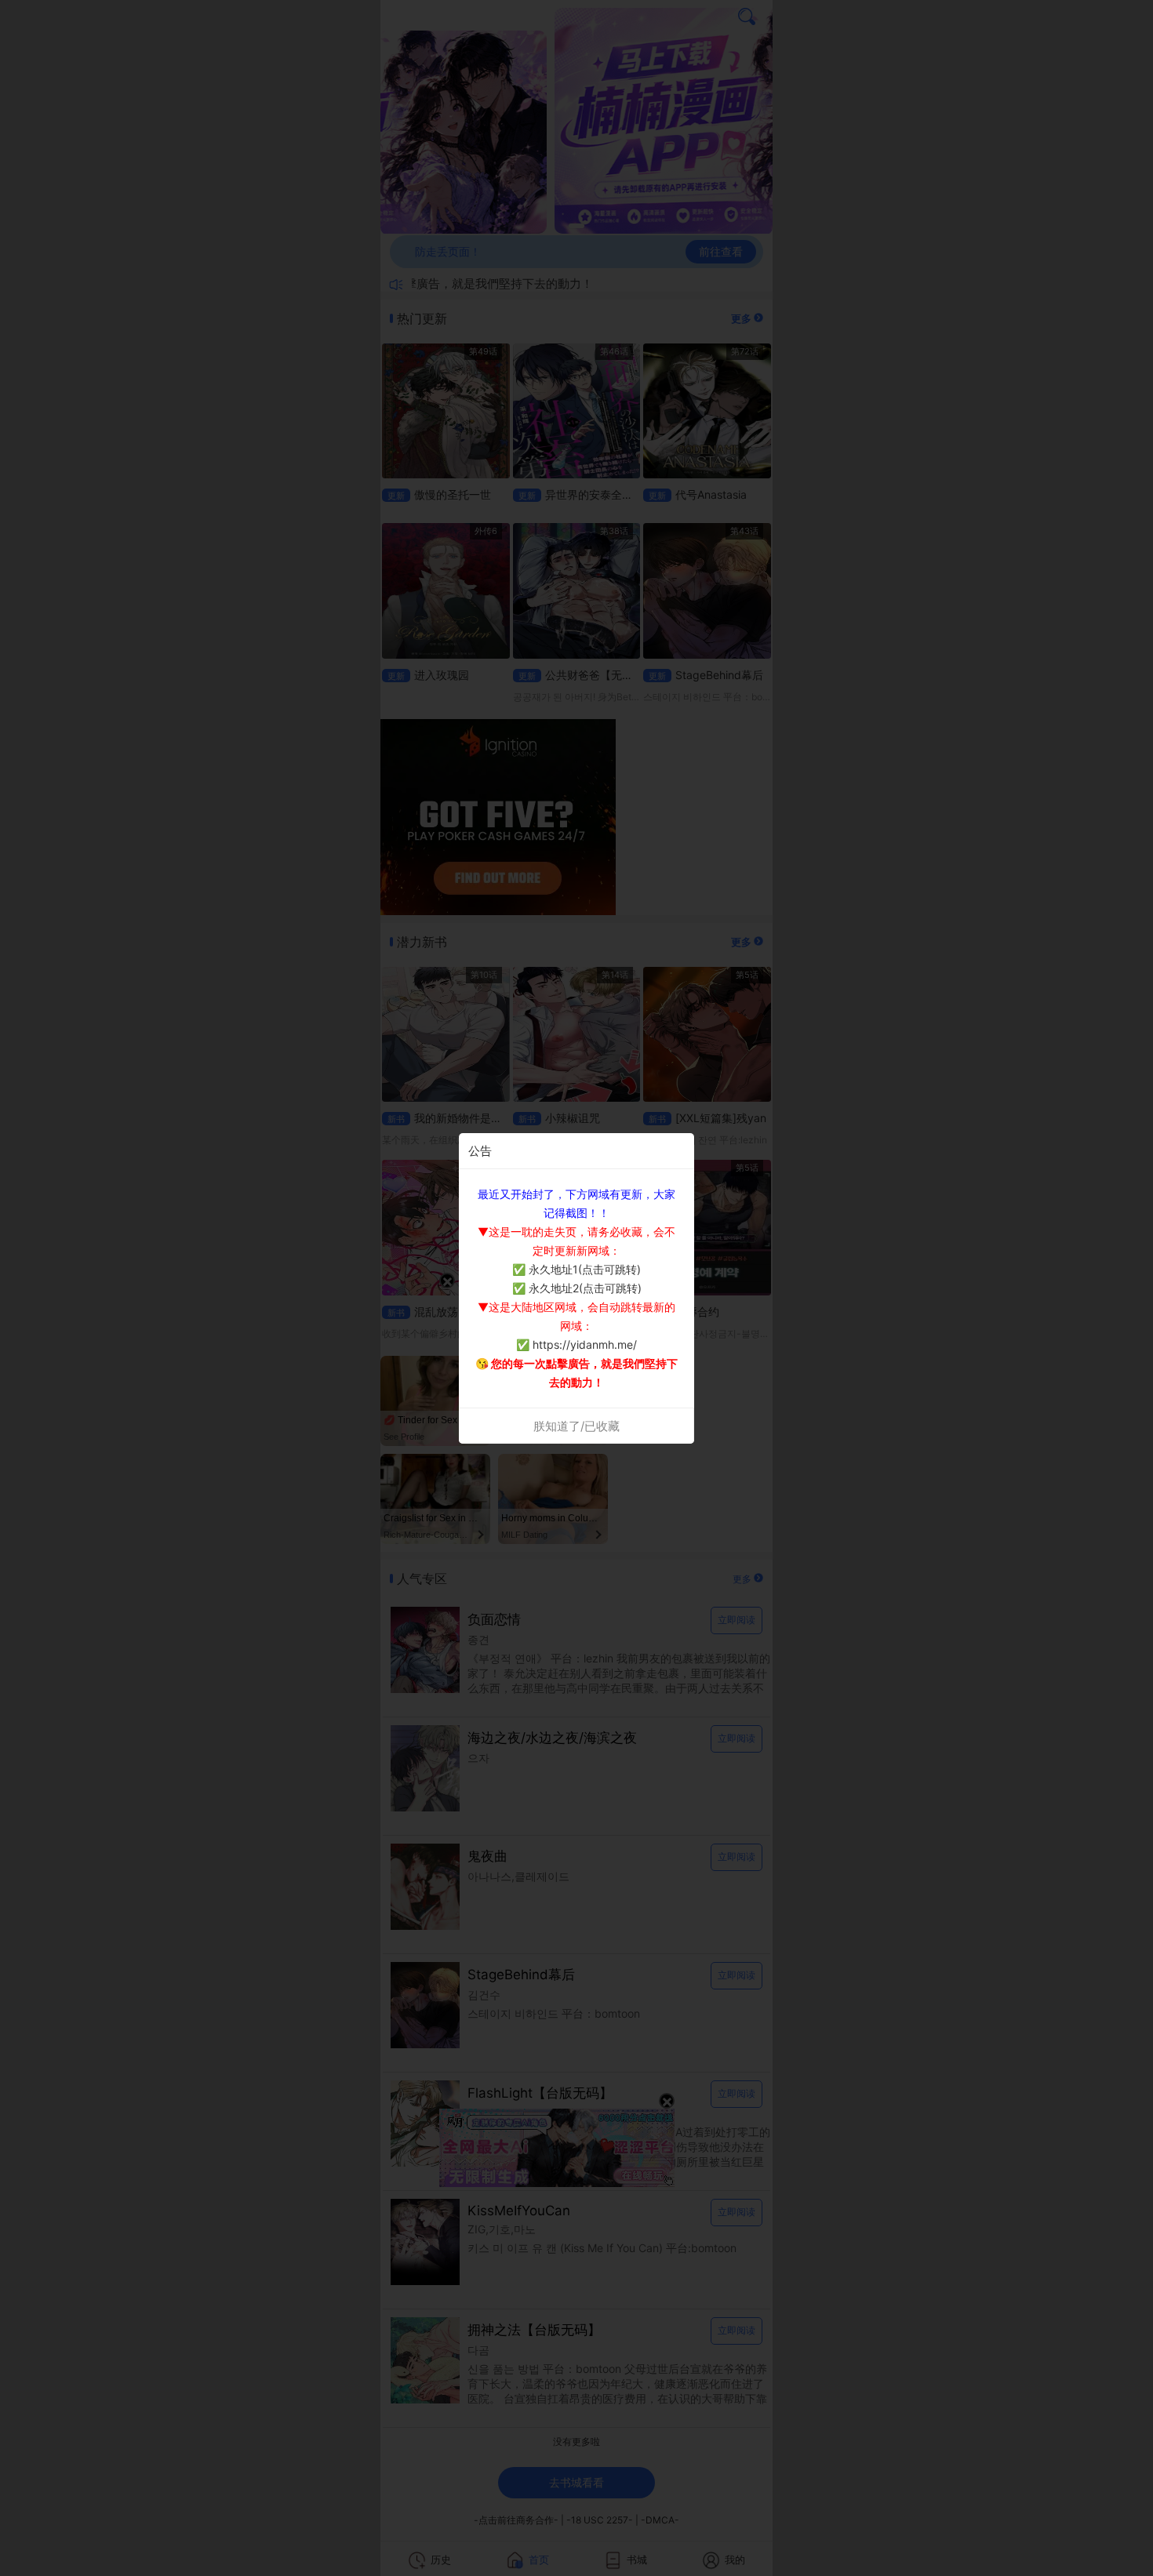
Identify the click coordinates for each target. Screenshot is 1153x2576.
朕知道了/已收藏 (576, 1426)
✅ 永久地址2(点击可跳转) (577, 1288)
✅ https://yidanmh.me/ (576, 1344)
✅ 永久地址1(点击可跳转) (576, 1269)
